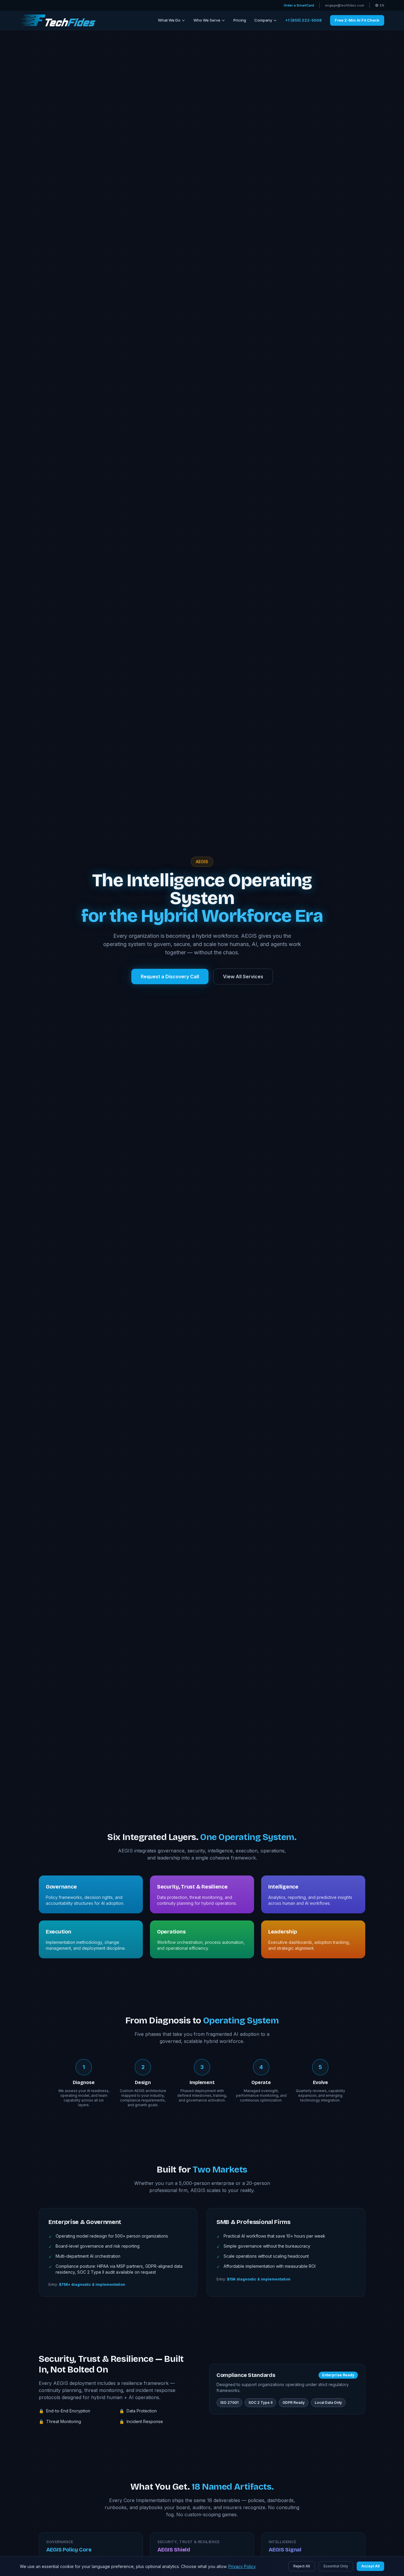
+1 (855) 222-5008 (303, 20)
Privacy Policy (242, 2566)
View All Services (243, 977)
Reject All (302, 2566)
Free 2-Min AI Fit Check (357, 20)
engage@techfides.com (345, 5)
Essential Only (336, 2566)
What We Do (169, 20)
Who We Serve (207, 20)
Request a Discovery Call (170, 977)
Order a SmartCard (299, 5)
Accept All (370, 2566)
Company (263, 20)
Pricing (240, 20)
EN (382, 5)
